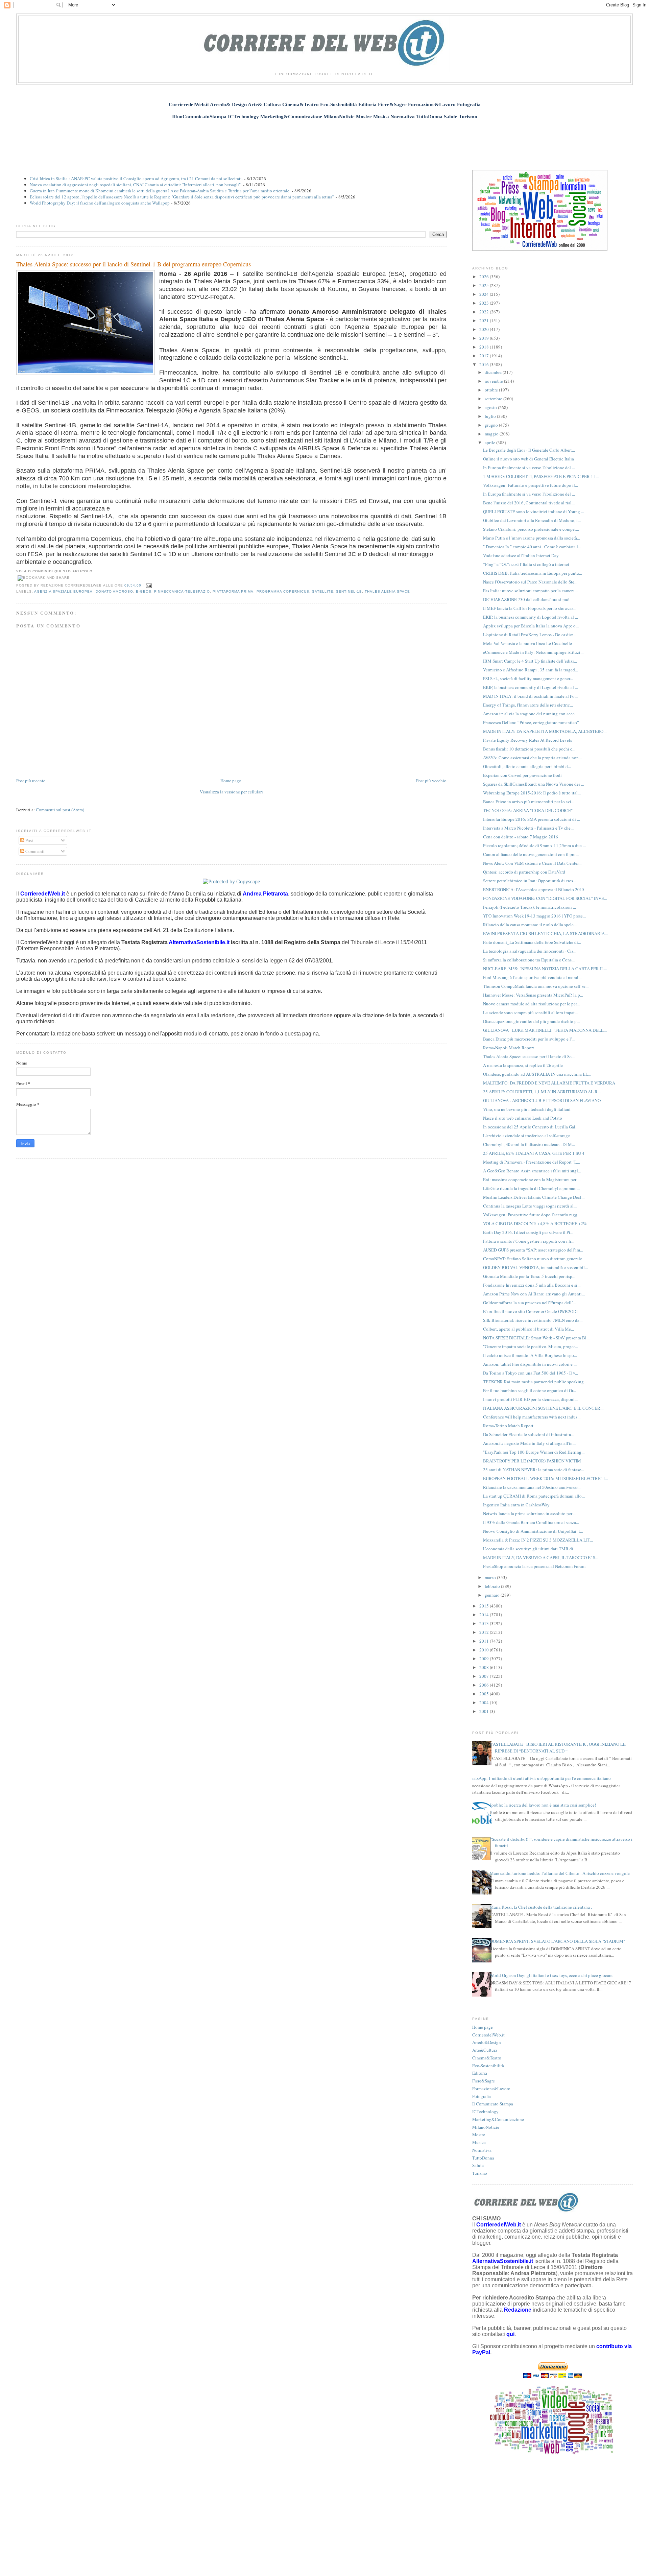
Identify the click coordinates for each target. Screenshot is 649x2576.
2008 (485, 1667)
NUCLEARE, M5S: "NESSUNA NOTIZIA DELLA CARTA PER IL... (545, 969)
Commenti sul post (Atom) (60, 810)
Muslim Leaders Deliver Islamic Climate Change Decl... (534, 1197)
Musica (479, 2142)
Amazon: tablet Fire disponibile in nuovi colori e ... (530, 1364)
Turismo (480, 2173)
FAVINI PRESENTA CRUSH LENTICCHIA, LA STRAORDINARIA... (545, 933)
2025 (485, 285)
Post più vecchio (431, 781)
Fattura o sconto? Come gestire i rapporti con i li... (529, 1241)
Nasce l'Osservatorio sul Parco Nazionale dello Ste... (530, 582)
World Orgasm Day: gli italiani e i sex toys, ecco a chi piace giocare (551, 1975)
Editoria (480, 2073)
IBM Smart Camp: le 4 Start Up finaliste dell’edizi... (530, 661)
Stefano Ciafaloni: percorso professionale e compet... (531, 529)
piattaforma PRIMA (233, 591)
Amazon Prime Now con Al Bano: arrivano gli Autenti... (534, 1294)
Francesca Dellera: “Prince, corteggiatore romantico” (531, 722)
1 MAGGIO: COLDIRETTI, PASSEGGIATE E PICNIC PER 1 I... (541, 476)
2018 (485, 347)
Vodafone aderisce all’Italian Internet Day (521, 555)
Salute (478, 2165)
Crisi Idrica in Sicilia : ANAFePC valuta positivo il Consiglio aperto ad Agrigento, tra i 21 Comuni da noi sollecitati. (136, 178)
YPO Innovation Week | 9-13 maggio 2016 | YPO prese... (534, 916)
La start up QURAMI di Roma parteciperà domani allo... (534, 1496)
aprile (490, 443)
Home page (231, 781)
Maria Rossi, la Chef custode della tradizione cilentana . (541, 1907)
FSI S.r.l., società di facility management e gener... (528, 678)
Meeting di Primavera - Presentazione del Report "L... (532, 1162)
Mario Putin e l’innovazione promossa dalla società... (532, 538)
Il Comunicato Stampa (493, 2104)
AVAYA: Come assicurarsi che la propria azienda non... (532, 758)
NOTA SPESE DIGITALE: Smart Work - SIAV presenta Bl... (536, 1338)
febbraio (493, 1586)
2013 (485, 1623)
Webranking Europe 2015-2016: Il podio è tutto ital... (532, 793)
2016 (485, 364)
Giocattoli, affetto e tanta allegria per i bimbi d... (527, 766)
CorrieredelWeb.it (488, 2035)
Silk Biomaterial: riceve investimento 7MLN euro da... (533, 1320)
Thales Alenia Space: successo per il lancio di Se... (529, 1056)
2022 (485, 312)
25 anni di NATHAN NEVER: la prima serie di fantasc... (534, 1470)
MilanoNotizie (486, 2127)
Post (29, 840)
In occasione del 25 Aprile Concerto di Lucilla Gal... (531, 1127)
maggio (492, 434)
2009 (485, 1659)
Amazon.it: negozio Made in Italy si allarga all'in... (529, 1443)
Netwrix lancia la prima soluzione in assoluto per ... (530, 1513)
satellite (323, 591)
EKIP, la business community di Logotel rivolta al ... (531, 617)
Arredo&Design (487, 2042)
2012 (485, 1632)
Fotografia (482, 2096)
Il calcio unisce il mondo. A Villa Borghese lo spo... (530, 1355)
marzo (491, 1577)
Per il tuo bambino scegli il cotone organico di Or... (530, 1390)
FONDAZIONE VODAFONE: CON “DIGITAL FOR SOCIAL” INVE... (545, 898)
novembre (494, 381)
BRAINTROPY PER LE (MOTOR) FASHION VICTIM (532, 1461)
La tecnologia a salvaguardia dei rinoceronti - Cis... (530, 951)
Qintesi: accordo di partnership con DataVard (524, 872)
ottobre (492, 390)
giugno (492, 425)
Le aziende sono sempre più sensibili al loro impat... (530, 1012)
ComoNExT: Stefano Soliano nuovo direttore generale (533, 1259)
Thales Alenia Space (387, 591)
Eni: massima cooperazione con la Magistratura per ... (532, 1179)
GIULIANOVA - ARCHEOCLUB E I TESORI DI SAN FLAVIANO (542, 1100)
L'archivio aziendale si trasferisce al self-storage (526, 1136)
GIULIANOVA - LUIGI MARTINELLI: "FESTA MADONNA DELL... (545, 1030)
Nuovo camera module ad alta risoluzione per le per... (531, 1004)
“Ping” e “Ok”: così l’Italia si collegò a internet (526, 564)
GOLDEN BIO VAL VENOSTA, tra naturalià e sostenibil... (535, 1267)
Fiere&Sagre (484, 2081)
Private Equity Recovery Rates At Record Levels (527, 740)
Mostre (479, 2134)
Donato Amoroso (114, 591)
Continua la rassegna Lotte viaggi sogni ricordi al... (530, 1206)
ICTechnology (485, 2112)
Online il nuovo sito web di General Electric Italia (528, 459)
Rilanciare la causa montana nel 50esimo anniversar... (532, 1487)
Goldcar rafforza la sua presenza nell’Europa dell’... (529, 1303)
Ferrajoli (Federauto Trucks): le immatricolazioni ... (530, 907)
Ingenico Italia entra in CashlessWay (516, 1505)
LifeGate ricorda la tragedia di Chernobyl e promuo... (531, 1188)
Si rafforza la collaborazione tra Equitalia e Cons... (529, 960)
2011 (485, 1641)
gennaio (493, 1595)
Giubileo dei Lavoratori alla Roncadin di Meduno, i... (532, 520)
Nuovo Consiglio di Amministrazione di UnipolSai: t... (533, 1531)
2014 (485, 1615)
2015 (485, 1606)
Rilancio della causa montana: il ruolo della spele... (530, 925)
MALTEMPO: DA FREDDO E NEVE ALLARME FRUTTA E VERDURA (549, 1083)
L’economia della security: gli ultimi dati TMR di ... (530, 1549)
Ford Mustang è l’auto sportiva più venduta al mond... (532, 977)
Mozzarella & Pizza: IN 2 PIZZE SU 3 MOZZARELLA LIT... (538, 1540)
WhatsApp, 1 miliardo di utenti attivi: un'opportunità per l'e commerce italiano (539, 1778)
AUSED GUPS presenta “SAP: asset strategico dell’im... (533, 1250)
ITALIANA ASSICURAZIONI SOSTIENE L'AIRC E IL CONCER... (543, 1408)
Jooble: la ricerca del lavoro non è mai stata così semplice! (543, 1805)
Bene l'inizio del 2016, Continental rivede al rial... (529, 503)
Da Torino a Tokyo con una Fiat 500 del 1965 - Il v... (531, 1373)
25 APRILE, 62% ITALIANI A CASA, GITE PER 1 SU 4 (534, 1153)
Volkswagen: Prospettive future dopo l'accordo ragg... (532, 1215)
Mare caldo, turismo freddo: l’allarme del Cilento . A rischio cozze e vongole (560, 1873)
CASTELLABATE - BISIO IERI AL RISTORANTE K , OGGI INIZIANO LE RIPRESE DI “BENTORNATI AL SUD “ (558, 1747)
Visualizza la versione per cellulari (231, 792)
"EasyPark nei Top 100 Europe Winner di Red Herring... (534, 1452)
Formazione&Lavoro (491, 2089)
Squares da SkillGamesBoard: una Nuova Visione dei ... (534, 784)
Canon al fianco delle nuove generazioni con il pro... (531, 854)
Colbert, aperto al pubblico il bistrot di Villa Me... (528, 1329)
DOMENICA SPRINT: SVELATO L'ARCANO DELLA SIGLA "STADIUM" (557, 1941)
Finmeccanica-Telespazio (182, 591)
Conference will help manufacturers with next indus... (532, 1417)
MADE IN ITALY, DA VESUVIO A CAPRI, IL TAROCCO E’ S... (541, 1557)
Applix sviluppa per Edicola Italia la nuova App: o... (531, 626)
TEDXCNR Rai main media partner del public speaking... (535, 1382)
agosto (491, 407)
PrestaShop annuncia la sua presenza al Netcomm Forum (534, 1566)
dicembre (494, 372)
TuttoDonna (483, 2158)
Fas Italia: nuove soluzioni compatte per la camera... (530, 591)
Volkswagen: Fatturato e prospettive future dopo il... (531, 485)
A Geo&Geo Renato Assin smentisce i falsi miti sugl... (532, 1171)
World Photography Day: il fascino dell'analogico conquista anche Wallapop (100, 203)
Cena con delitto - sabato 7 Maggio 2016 (521, 837)
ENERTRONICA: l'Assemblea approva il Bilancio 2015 (534, 889)
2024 (485, 294)
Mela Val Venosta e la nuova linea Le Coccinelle (527, 643)
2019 (485, 338)
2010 (485, 1650)
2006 (485, 1685)
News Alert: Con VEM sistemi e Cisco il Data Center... (532, 863)
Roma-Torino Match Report (508, 1426)
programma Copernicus (283, 591)
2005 (485, 1694)
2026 (485, 277)
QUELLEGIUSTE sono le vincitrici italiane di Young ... (534, 511)
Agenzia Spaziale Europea (63, 591)
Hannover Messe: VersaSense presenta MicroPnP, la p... (533, 995)
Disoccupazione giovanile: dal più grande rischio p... (531, 1021)
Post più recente (31, 781)
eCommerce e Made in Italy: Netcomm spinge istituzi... (533, 652)
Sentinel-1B (349, 591)
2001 (485, 1711)
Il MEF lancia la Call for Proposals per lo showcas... (530, 608)
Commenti (34, 851)
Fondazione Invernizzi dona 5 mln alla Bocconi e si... (532, 1285)
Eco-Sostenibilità (488, 2066)
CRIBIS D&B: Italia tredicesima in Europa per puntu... (533, 573)
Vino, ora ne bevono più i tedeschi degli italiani (527, 1109)
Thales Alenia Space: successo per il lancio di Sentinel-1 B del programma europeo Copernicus (134, 264)
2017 (485, 356)
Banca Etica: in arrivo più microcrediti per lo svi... (529, 802)
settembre (494, 399)
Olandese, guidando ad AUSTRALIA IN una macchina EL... (537, 1074)
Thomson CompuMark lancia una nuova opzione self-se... (536, 986)
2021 (485, 320)
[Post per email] (148, 585)
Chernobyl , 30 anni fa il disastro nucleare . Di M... (529, 1144)
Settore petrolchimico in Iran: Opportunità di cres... (530, 881)
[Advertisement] (324, 141)
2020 (485, 329)
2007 (485, 1676)
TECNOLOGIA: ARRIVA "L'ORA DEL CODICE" (528, 810)
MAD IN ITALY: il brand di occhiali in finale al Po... (530, 696)
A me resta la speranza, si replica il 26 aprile (523, 1065)
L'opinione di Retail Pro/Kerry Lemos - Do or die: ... (530, 635)
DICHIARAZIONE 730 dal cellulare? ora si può (526, 599)
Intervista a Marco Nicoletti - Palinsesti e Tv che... (528, 828)
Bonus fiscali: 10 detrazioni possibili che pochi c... (529, 749)
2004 (485, 1702)
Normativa (482, 2150)
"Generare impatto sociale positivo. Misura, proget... (531, 1346)
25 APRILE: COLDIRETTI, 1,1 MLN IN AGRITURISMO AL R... (542, 1092)
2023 (485, 303)
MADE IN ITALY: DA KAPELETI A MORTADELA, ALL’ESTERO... (545, 731)
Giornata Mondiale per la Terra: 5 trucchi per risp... (529, 1276)
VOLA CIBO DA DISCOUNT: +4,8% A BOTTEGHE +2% (535, 1223)
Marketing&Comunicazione (498, 2119)
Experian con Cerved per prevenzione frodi (522, 775)
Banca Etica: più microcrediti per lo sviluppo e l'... (529, 1039)
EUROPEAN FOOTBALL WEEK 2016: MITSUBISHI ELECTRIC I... (545, 1478)
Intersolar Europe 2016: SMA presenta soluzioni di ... (532, 819)
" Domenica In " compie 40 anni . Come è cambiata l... (532, 547)
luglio (491, 416)
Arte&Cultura (485, 2050)
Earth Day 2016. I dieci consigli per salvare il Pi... (528, 1232)
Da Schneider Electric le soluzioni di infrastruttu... (529, 1434)
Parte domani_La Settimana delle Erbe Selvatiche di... (532, 942)
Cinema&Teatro (487, 2058)
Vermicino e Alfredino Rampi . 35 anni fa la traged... (531, 670)
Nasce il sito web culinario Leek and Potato (523, 1118)
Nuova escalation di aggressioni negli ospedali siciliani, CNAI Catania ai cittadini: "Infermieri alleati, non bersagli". (136, 185)
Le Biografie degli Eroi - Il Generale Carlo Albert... (529, 450)
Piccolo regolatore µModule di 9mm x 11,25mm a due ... (534, 845)
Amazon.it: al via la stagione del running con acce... (530, 714)
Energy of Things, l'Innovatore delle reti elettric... (528, 705)
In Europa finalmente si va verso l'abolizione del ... (529, 468)
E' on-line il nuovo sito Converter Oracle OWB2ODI (530, 1311)
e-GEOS (144, 591)
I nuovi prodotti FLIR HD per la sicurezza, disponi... (530, 1399)
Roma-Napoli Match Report (509, 1048)
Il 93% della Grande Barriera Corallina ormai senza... (531, 1522)
